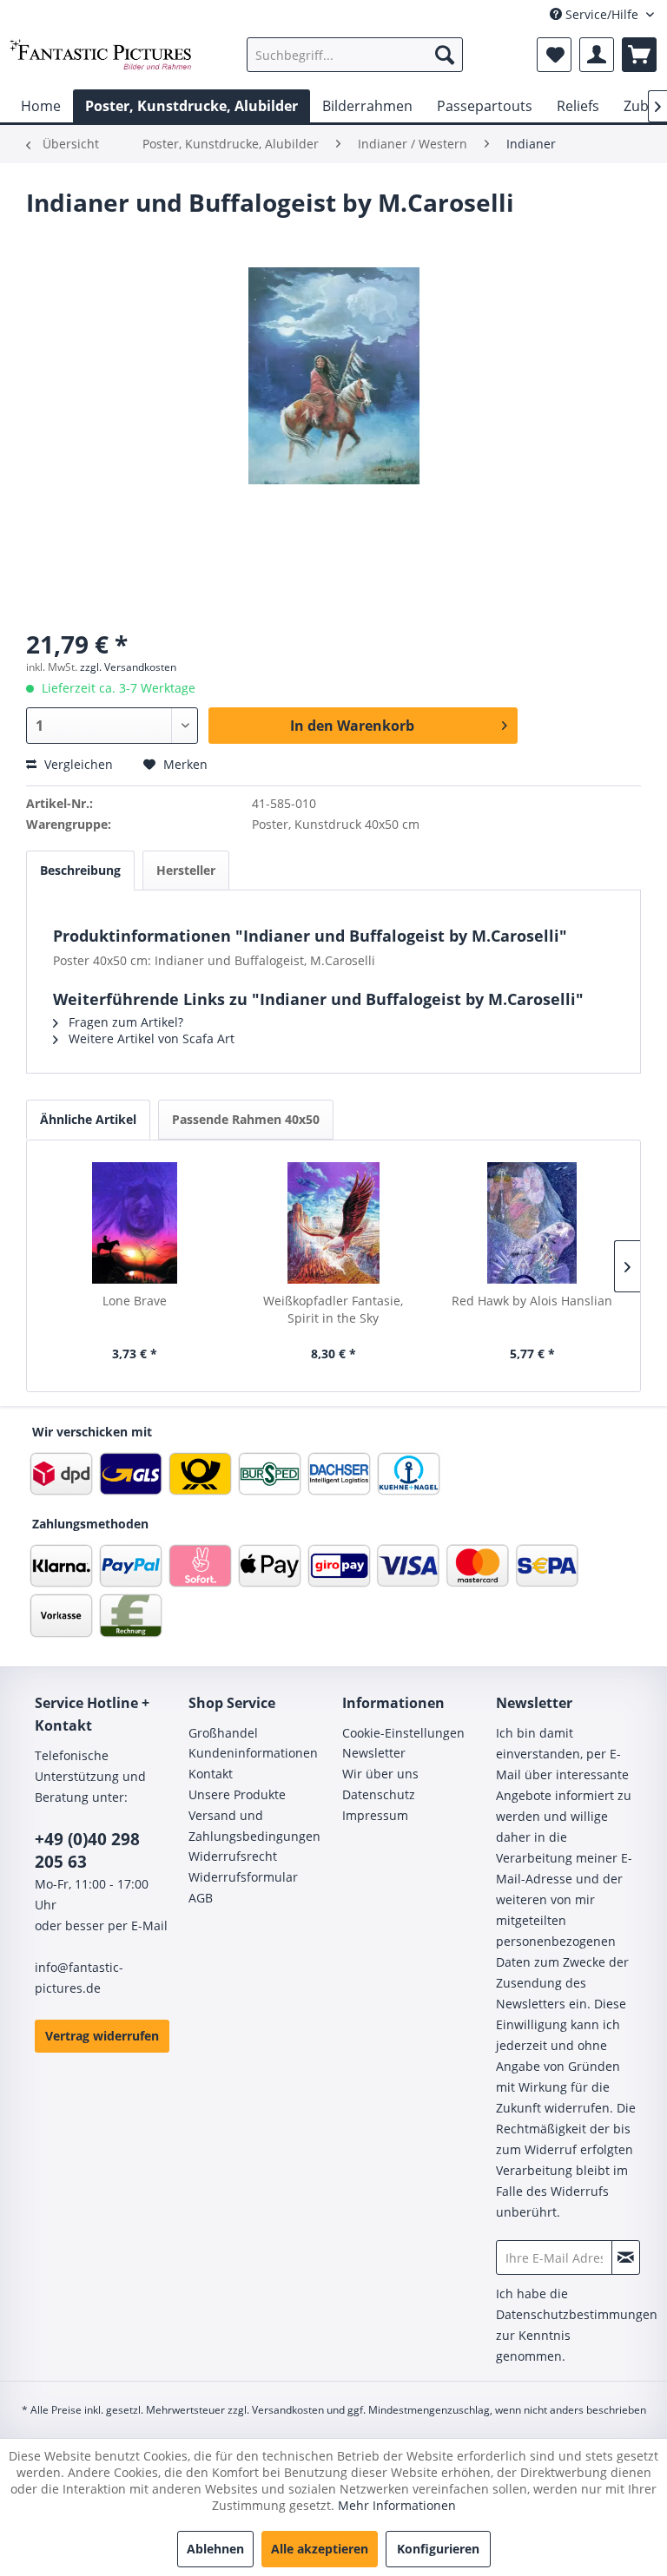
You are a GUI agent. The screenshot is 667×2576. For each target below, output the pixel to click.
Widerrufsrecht (233, 1856)
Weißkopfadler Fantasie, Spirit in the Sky (333, 1309)
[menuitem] (355, 55)
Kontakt (211, 1774)
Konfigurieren (438, 2549)
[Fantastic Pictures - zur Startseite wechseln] (101, 59)
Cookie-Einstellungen (403, 1733)
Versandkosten (288, 2410)
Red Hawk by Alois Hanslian (532, 1301)
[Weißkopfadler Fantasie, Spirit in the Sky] (334, 1223)
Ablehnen (215, 2549)
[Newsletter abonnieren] (626, 2257)
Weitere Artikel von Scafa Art (150, 1038)
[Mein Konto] (597, 55)
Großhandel (223, 1733)
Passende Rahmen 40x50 (246, 1119)
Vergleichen (77, 764)
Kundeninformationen (253, 1753)
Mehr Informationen (397, 2505)
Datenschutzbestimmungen (577, 2314)
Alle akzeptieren (320, 2549)
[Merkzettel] (554, 55)
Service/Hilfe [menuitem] (602, 14)
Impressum (375, 1815)
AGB (201, 1898)
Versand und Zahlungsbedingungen (254, 1826)
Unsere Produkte (237, 1794)
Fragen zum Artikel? (124, 1022)
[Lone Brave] (135, 1223)
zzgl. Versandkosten (128, 667)
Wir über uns (380, 1774)
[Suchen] (445, 55)
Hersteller (186, 870)
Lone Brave (135, 1301)
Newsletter (374, 1753)
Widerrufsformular (243, 1877)
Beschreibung (80, 870)
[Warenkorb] (639, 55)
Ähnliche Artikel (88, 1119)
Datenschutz (379, 1794)
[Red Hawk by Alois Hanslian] (532, 1223)
